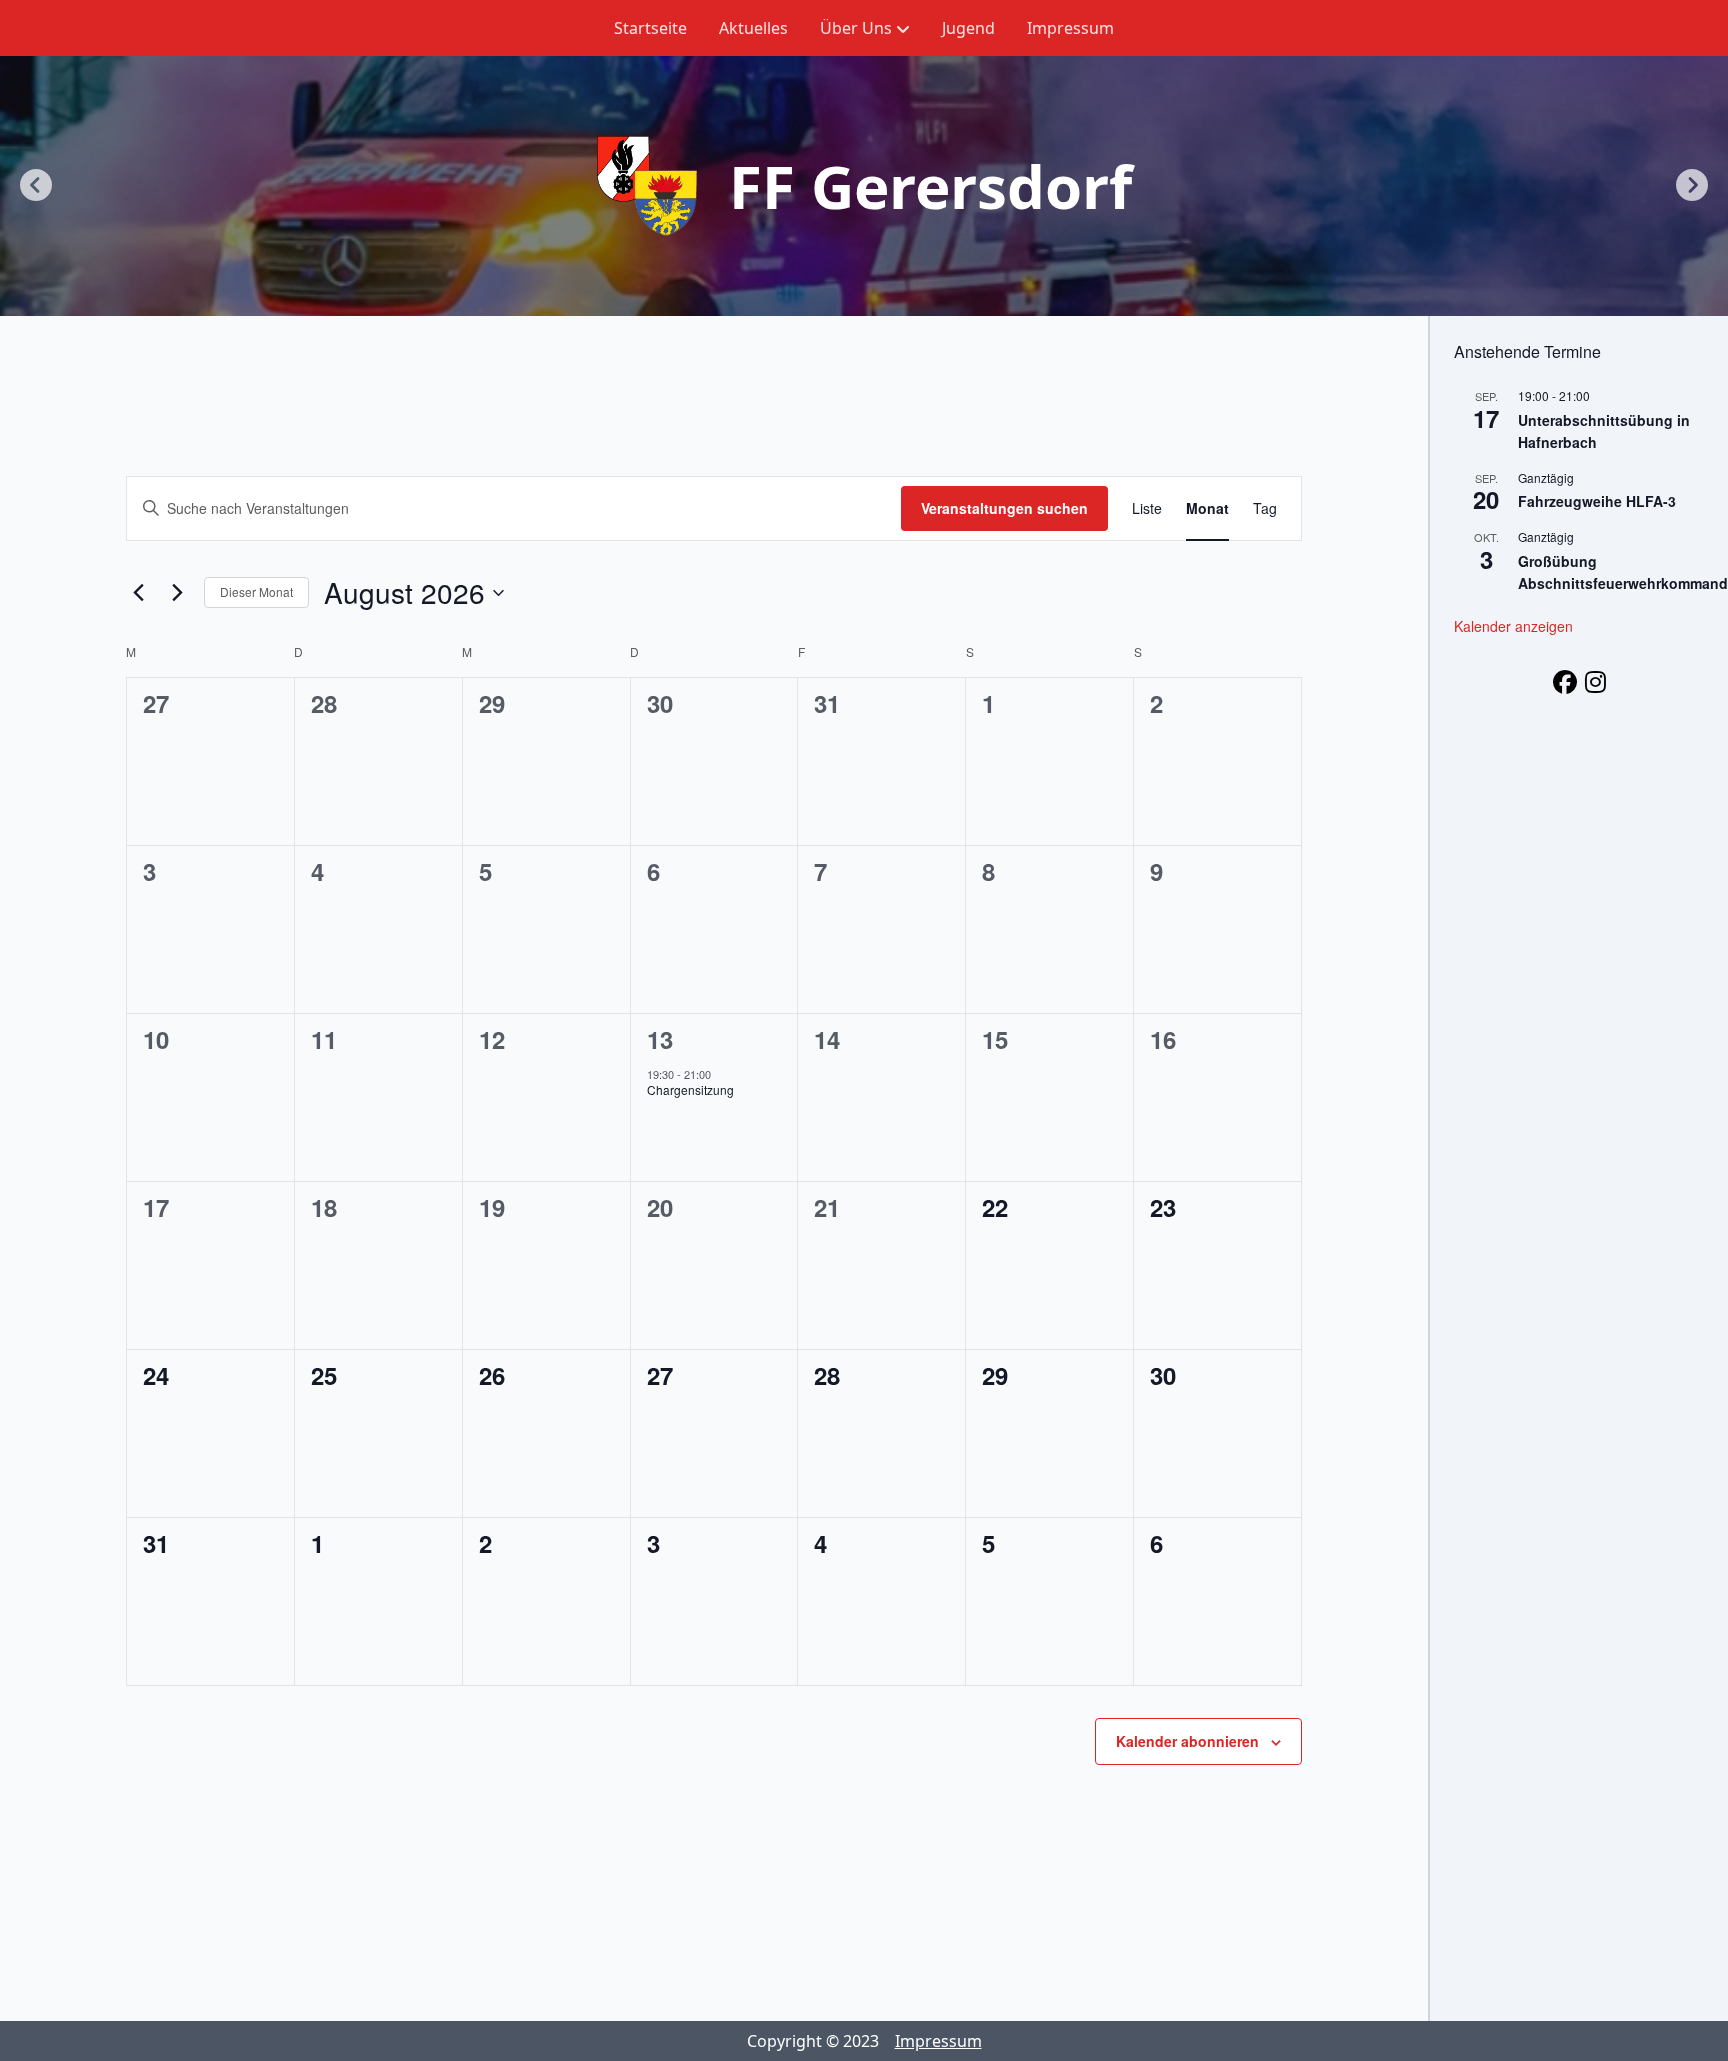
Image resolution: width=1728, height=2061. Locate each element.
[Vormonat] (138, 593)
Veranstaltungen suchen (1004, 508)
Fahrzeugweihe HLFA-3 (1597, 501)
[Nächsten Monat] (177, 593)
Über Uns (856, 28)
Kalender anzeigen (1513, 626)
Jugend (968, 28)
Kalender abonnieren (1187, 1741)
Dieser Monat (256, 591)
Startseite (650, 28)
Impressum (1070, 28)
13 (660, 1039)
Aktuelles (753, 28)
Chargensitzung (690, 1089)
